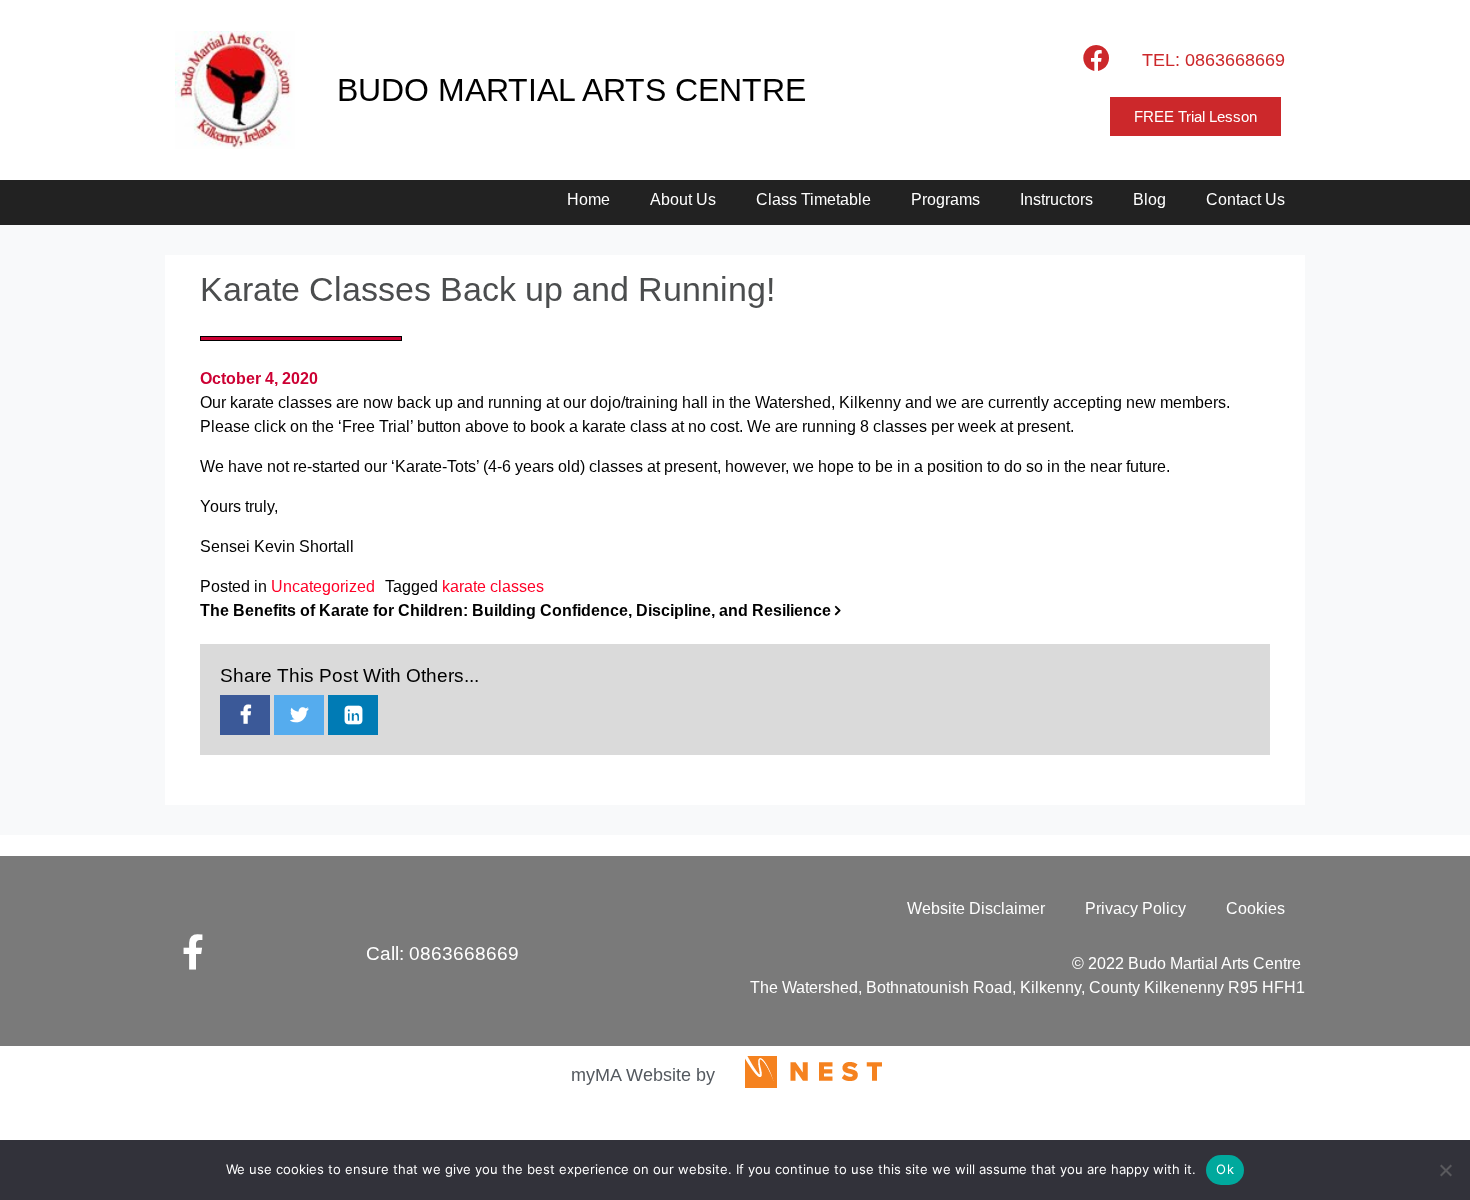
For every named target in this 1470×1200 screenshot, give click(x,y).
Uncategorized (323, 586)
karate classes (493, 586)
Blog (1149, 199)
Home (588, 199)
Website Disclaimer (976, 908)
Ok (1225, 1169)
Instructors (1056, 199)
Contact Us (1245, 199)
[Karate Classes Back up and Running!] (245, 716)
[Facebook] (1096, 57)
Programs (945, 199)
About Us (683, 199)
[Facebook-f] (192, 951)
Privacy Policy (1135, 908)
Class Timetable (813, 199)
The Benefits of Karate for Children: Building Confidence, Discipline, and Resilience (517, 610)
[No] (1445, 1170)
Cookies (1255, 908)
